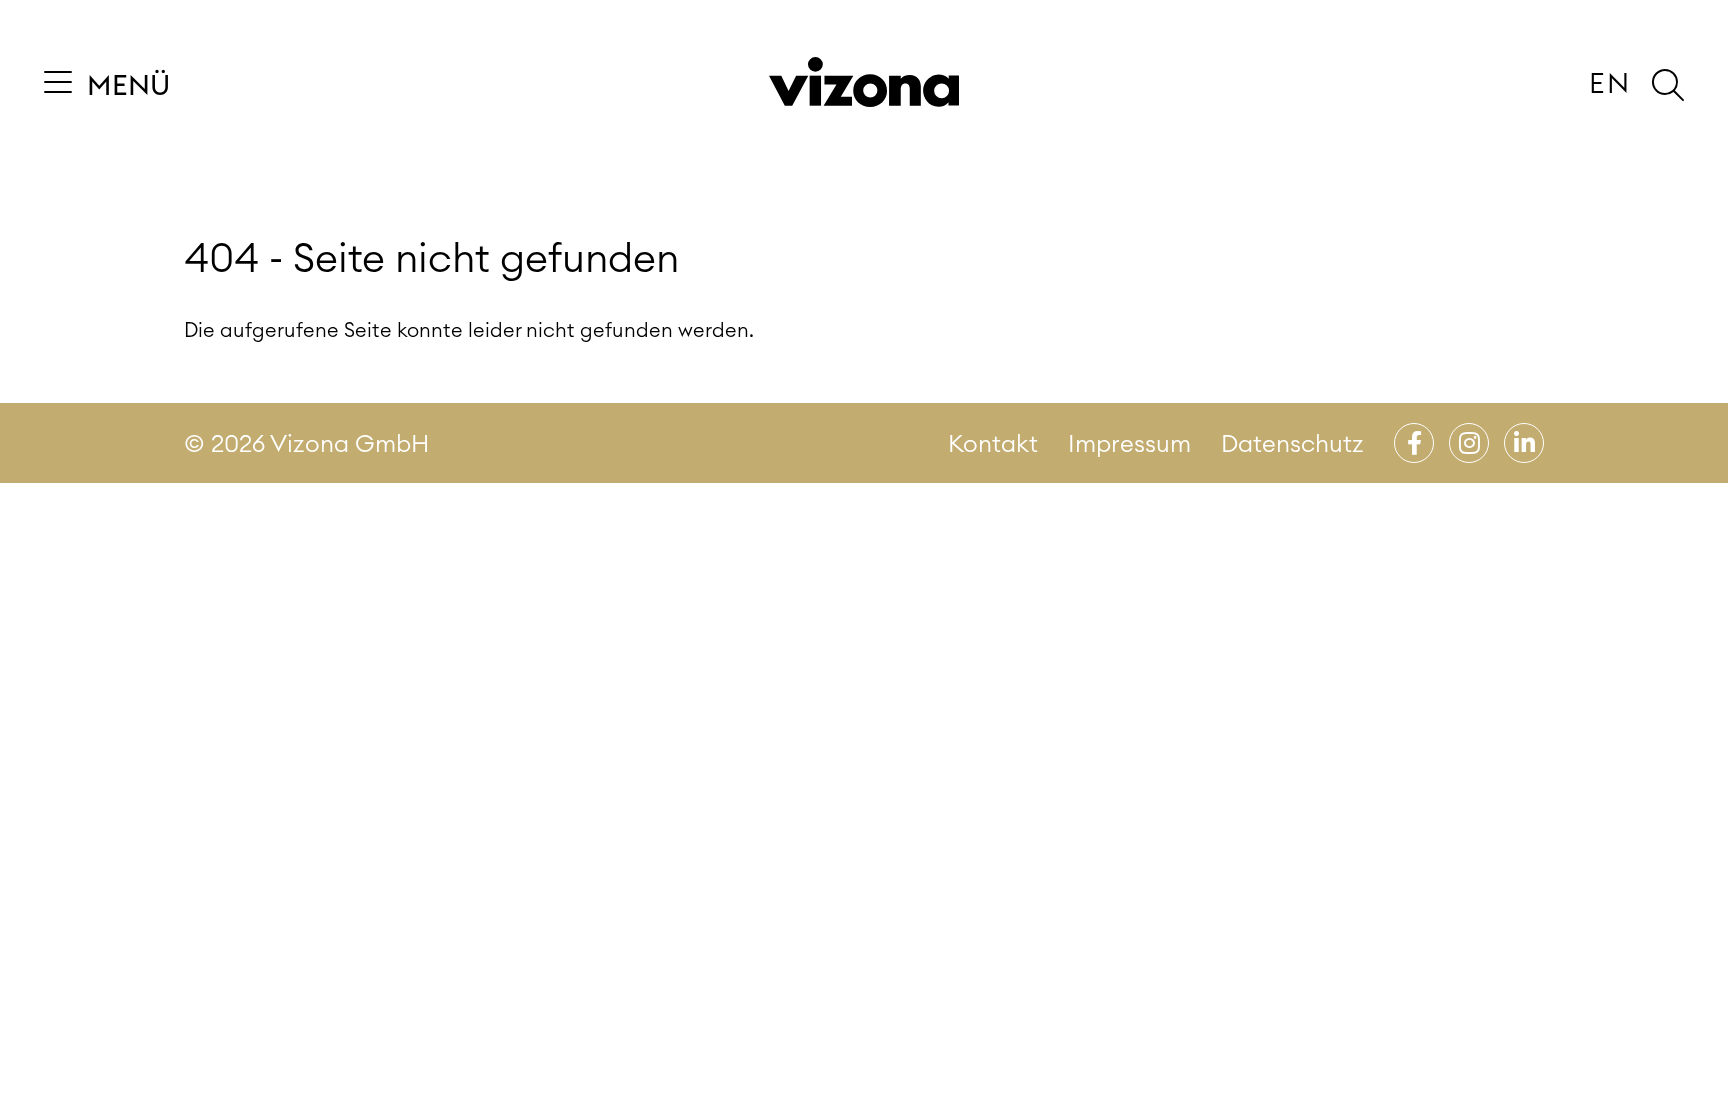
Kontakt (993, 443)
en (1610, 83)
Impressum (1129, 443)
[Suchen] (1668, 85)
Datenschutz (1292, 443)
